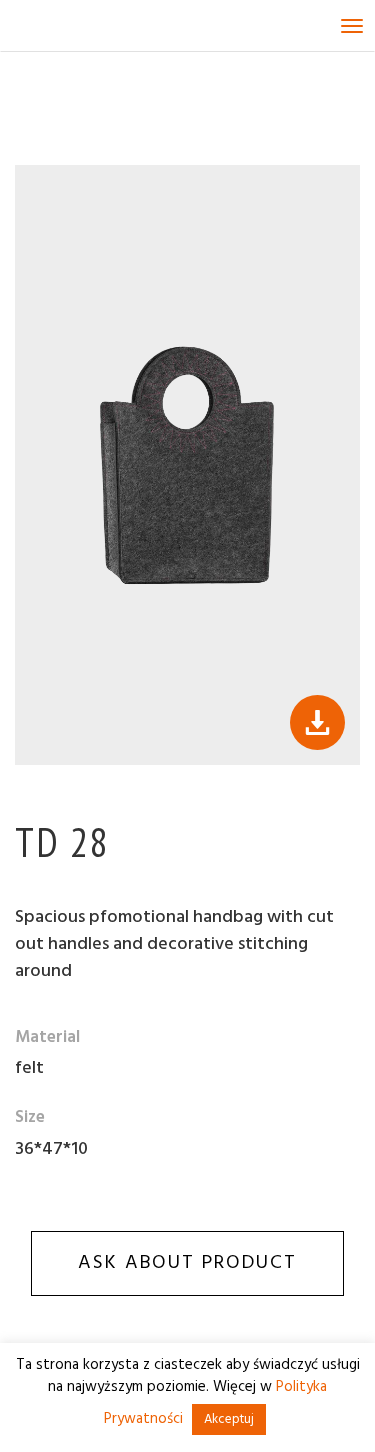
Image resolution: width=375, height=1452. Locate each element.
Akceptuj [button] (229, 1419)
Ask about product (187, 1263)
